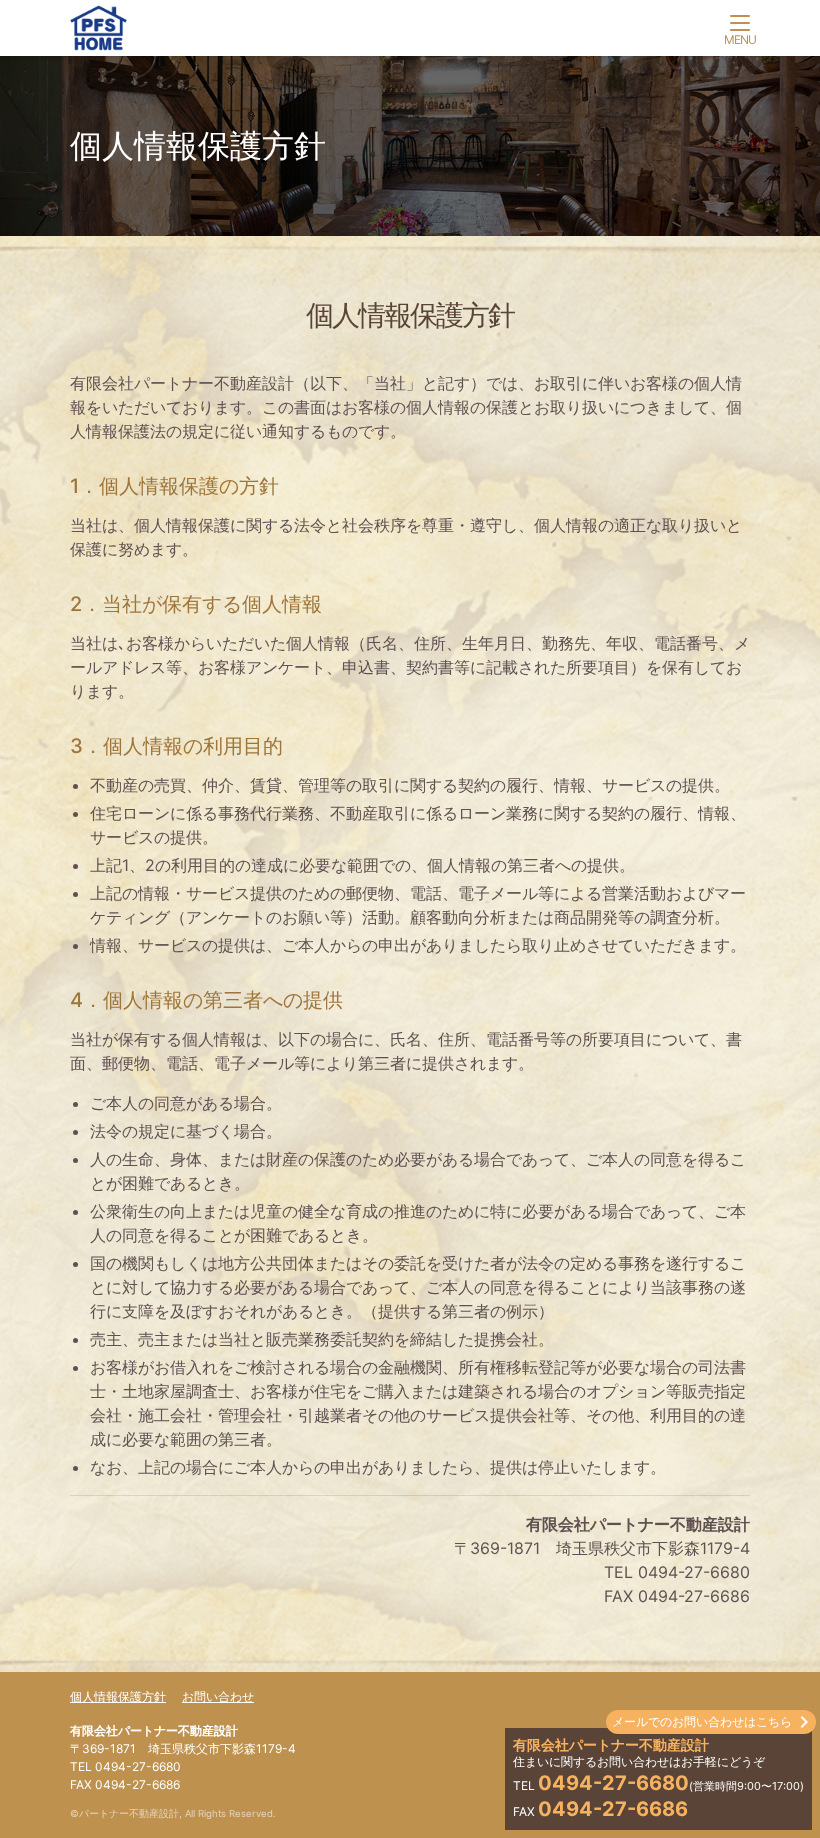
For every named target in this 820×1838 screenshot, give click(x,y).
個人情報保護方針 (118, 1696)
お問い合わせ (218, 1696)
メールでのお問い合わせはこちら (702, 1721)
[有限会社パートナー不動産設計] (410, 32)
